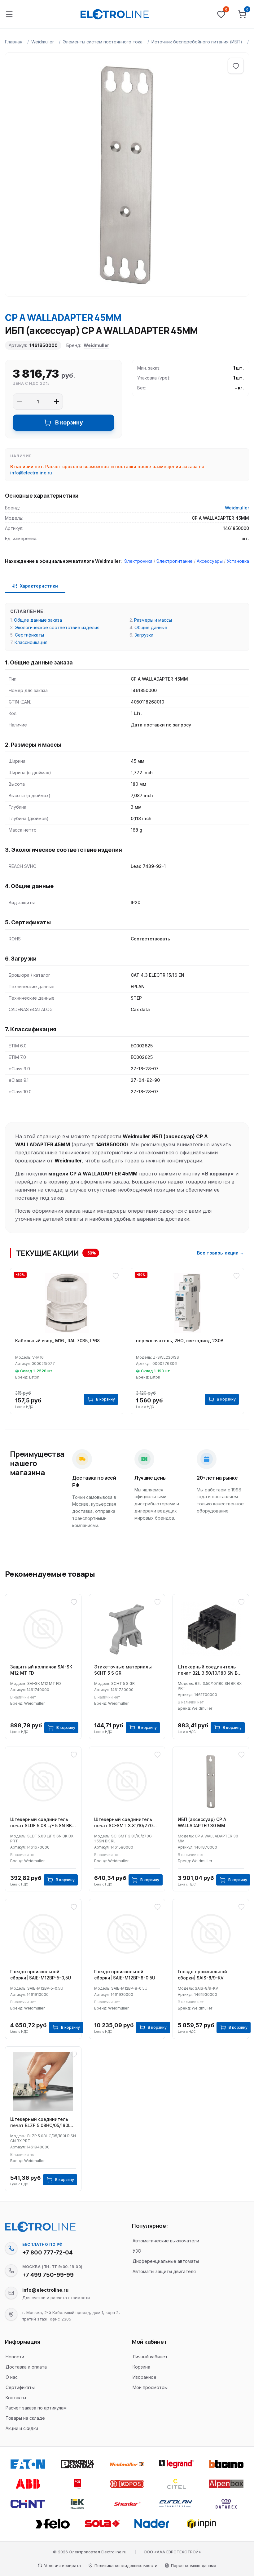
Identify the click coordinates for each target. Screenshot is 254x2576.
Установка (238, 561)
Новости (15, 2357)
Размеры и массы (153, 620)
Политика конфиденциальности (126, 2565)
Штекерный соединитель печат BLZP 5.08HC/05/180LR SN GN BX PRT (42, 2123)
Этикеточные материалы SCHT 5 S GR (123, 1670)
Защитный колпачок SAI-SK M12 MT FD (41, 1670)
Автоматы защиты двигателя (164, 2271)
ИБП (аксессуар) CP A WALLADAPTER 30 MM (202, 1822)
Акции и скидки (22, 2428)
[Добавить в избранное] (236, 66)
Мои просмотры (150, 2387)
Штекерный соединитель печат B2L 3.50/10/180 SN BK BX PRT (209, 1670)
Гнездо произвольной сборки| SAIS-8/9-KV (202, 1975)
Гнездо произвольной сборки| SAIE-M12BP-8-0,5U (125, 1975)
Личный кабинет (150, 2357)
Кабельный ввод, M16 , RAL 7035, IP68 (57, 1341)
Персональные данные (194, 2565)
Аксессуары (210, 561)
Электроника (138, 561)
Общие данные (151, 627)
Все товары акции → (221, 1253)
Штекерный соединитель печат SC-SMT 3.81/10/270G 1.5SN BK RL (125, 1823)
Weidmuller (43, 42)
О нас (12, 2377)
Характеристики (39, 586)
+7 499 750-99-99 (48, 2275)
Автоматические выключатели (166, 2241)
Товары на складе (25, 2418)
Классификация (31, 642)
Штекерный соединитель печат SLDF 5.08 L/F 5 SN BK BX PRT (41, 1823)
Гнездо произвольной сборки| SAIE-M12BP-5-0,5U (41, 1975)
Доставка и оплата (26, 2367)
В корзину (69, 422)
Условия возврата (62, 2565)
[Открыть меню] (9, 14)
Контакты (16, 2398)
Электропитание (175, 561)
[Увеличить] (56, 402)
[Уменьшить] (19, 402)
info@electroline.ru (31, 473)
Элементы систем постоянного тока (103, 42)
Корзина (141, 2367)
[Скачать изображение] (16, 64)
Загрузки (144, 635)
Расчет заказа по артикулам (36, 2408)
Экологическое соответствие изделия (57, 627)
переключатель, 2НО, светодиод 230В (180, 1341)
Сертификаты (29, 635)
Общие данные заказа (38, 620)
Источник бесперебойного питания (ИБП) (197, 42)
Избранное (145, 2377)
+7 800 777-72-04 (48, 2252)
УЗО (137, 2251)
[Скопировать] (11, 2248)
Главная (14, 42)
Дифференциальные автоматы (166, 2261)
